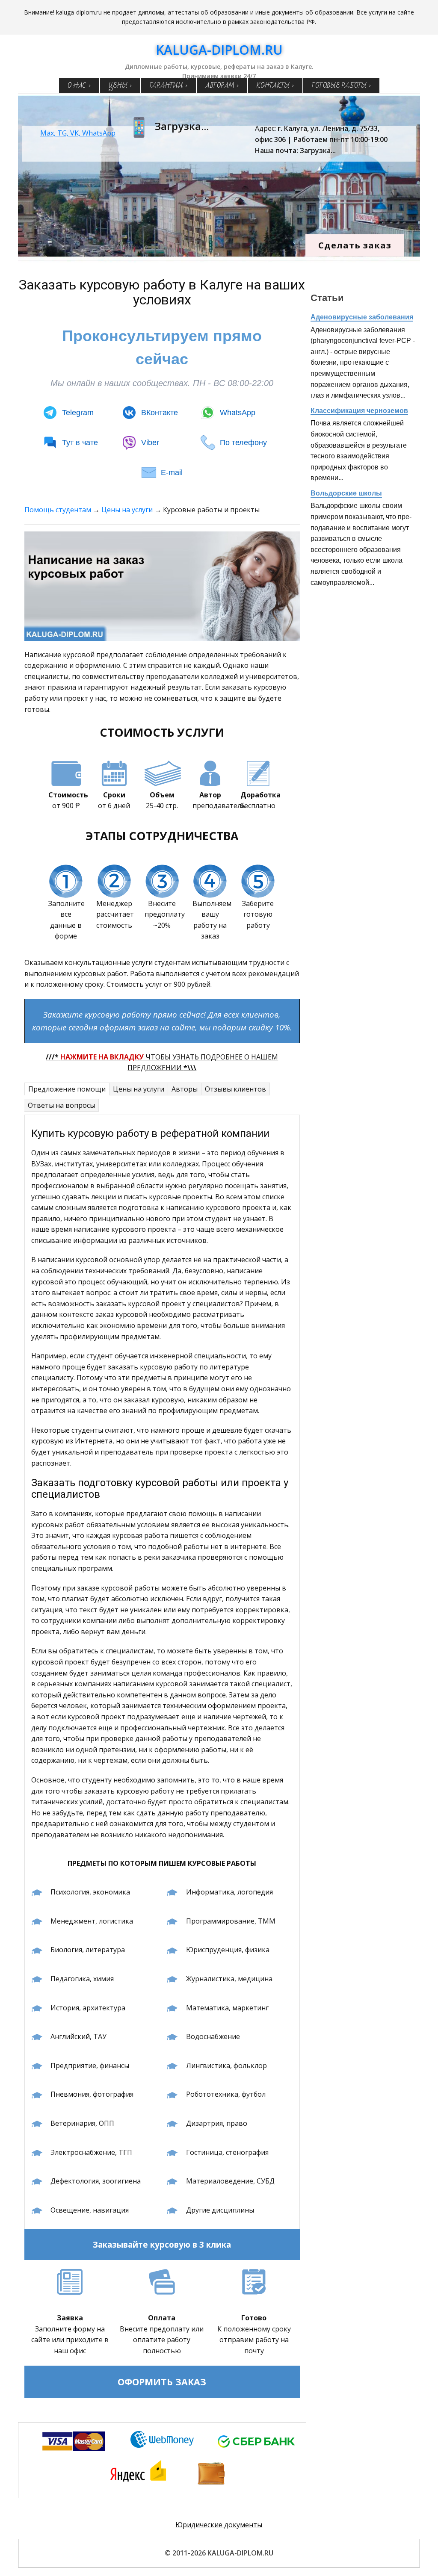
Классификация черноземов (359, 411)
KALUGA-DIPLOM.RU (219, 50)
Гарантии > (169, 86)
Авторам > (222, 86)
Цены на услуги (127, 510)
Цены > (120, 86)
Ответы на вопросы (61, 1105)
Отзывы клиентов (235, 1089)
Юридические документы (219, 2525)
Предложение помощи (67, 1089)
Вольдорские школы (346, 493)
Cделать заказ (355, 245)
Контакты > (275, 86)
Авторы (185, 1089)
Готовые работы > (341, 86)
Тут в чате (80, 443)
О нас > (79, 86)
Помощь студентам (58, 510)
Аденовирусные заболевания (362, 317)
